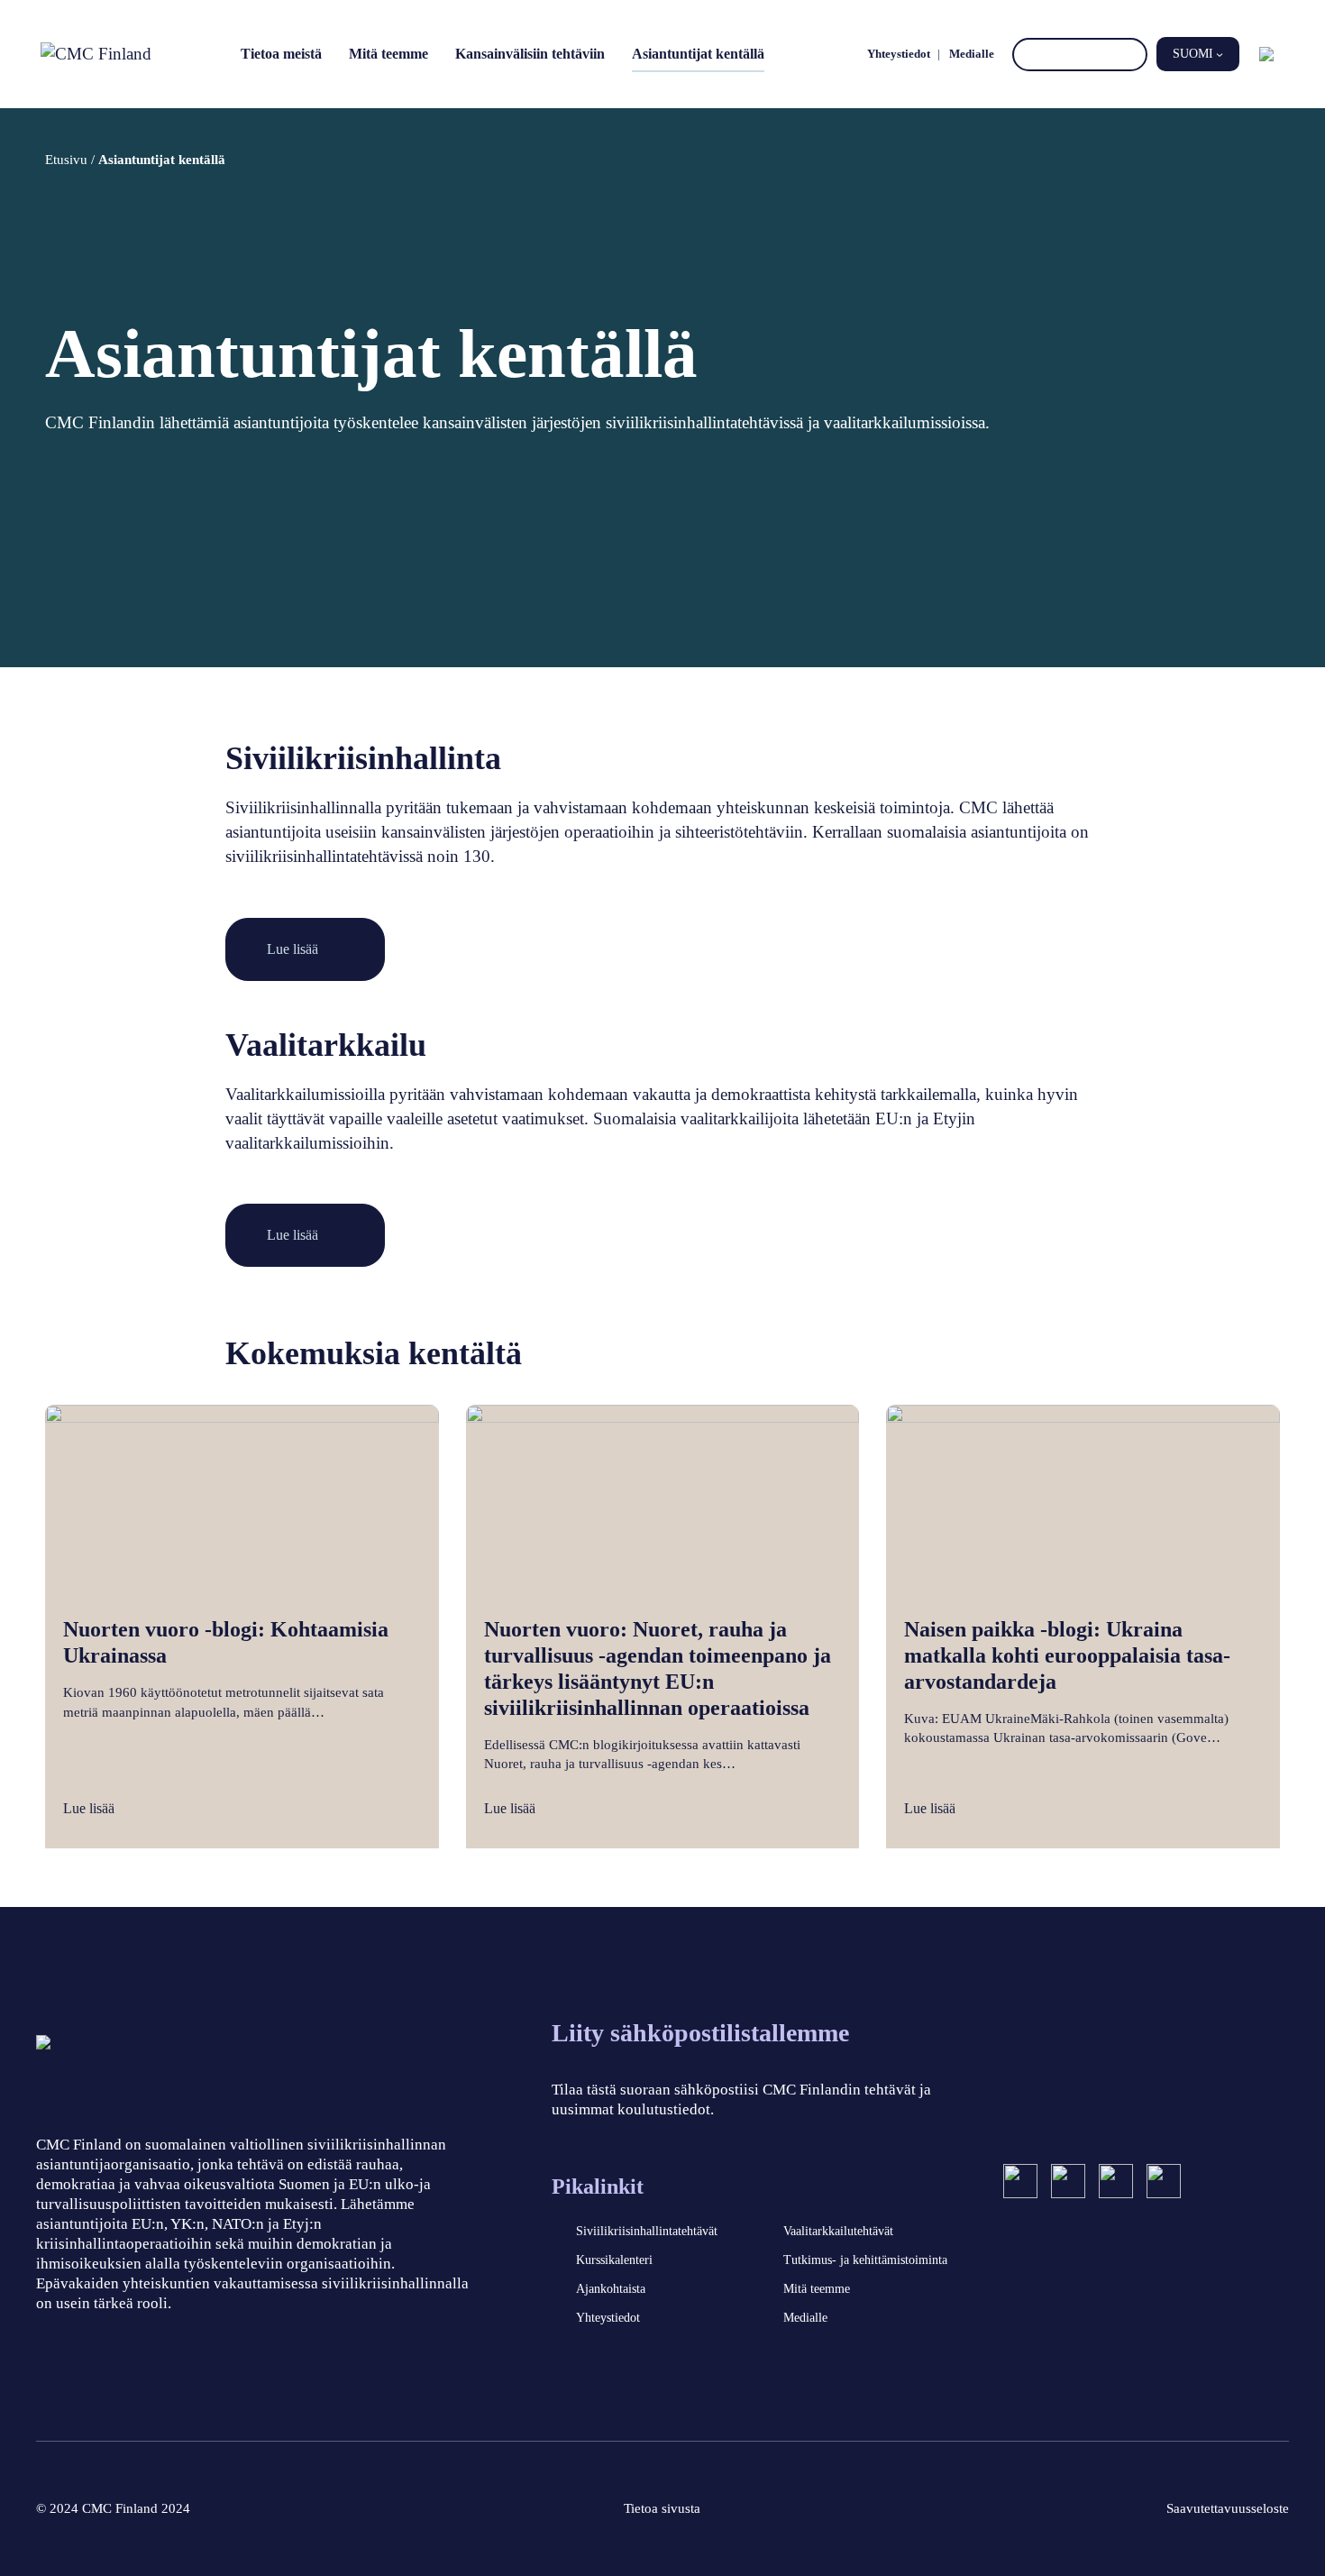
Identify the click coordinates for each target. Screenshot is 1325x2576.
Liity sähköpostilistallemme (700, 2033)
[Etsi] (1131, 55)
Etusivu (66, 159)
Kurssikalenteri (614, 2260)
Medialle (972, 54)
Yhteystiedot (899, 54)
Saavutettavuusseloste (1228, 2508)
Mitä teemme (388, 54)
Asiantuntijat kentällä (698, 54)
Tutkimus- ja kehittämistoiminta (865, 2260)
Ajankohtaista (611, 2289)
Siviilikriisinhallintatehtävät (647, 2231)
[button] (1198, 54)
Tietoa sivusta (662, 2508)
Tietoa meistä (281, 54)
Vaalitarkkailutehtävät (838, 2231)
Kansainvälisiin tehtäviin (530, 54)
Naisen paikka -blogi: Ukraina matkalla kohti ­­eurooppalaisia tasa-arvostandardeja (1067, 1655)
